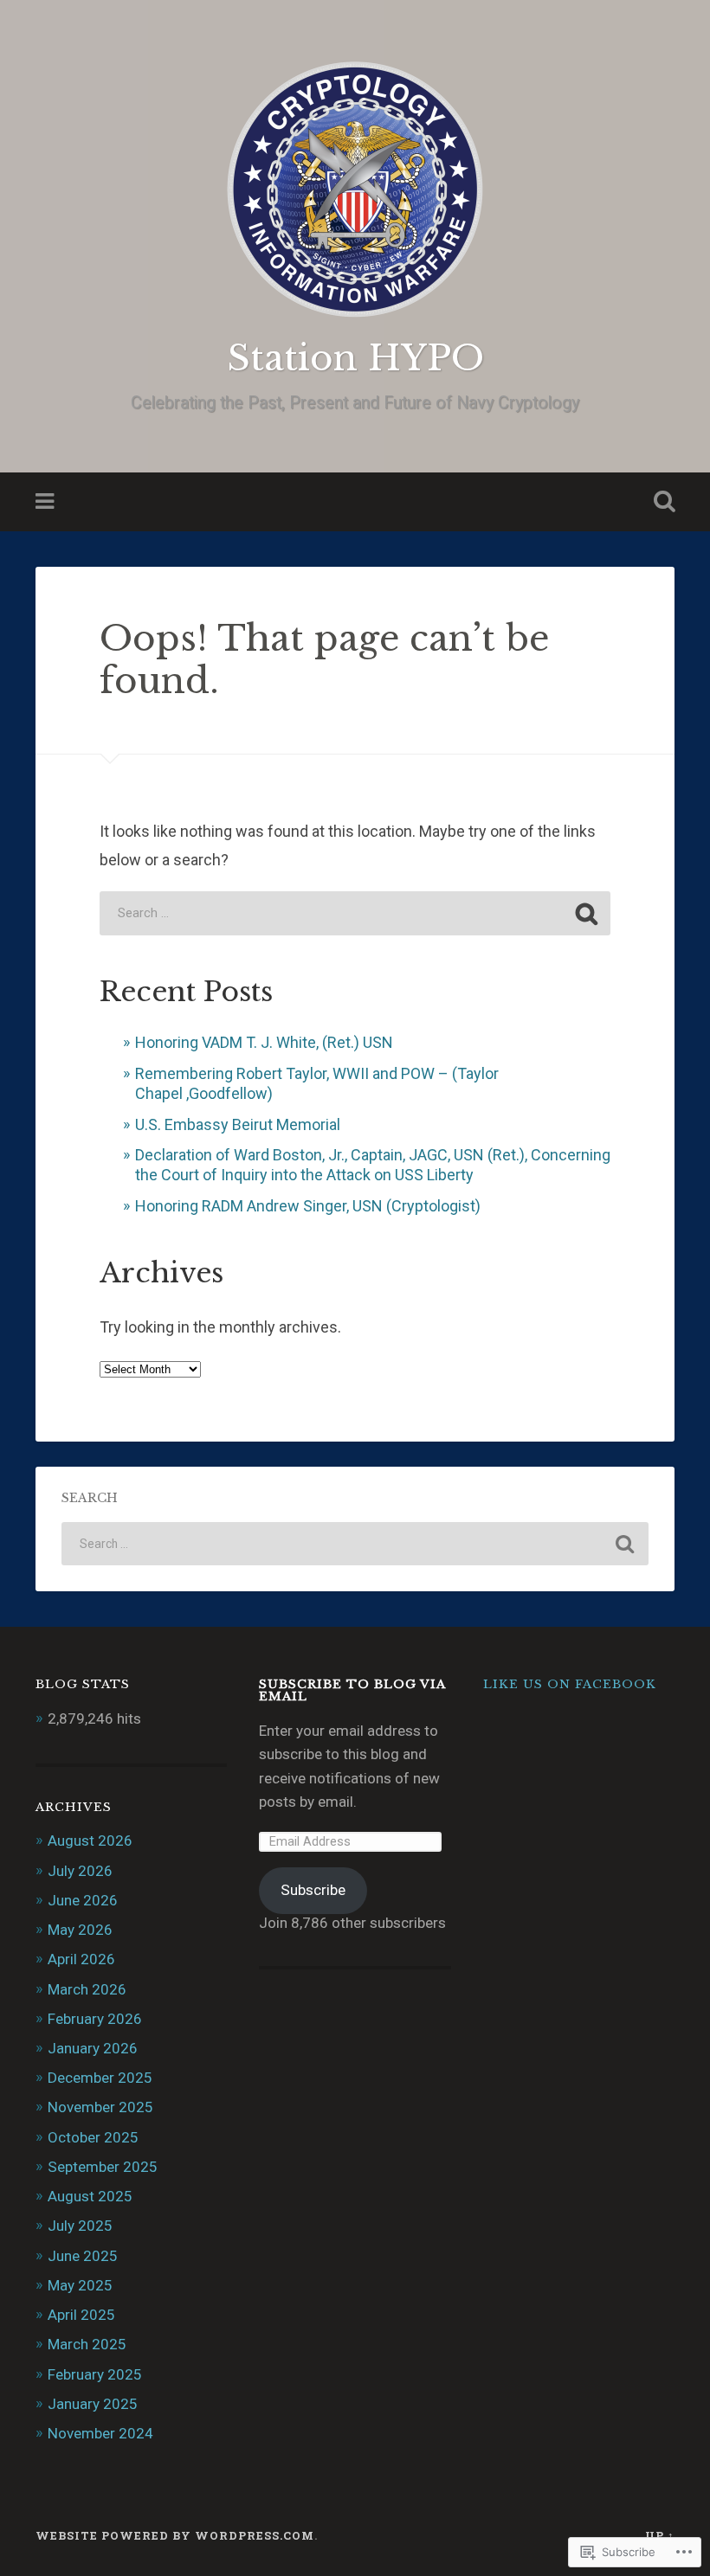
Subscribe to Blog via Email (352, 1690)
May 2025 (80, 2285)
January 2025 (93, 2404)
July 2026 (80, 1871)
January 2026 (93, 2048)
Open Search (661, 502)
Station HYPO (355, 358)
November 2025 (100, 2107)
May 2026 (80, 1930)
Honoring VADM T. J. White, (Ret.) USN (264, 1042)
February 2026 (95, 2019)
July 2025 (80, 2226)
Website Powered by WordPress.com (175, 2535)
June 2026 (83, 1900)
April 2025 (81, 2315)
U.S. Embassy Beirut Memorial (238, 1124)
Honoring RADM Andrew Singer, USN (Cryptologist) (308, 1206)
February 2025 (95, 2374)
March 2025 (87, 2344)
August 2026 (90, 1840)
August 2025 (90, 2196)
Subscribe (313, 1890)
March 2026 (87, 1989)
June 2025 (83, 2256)
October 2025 (93, 2137)
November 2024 (100, 2433)
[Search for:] (355, 913)
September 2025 (103, 2167)
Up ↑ (660, 2535)
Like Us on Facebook (570, 1684)
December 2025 (100, 2078)
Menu (47, 502)
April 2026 (81, 1959)
